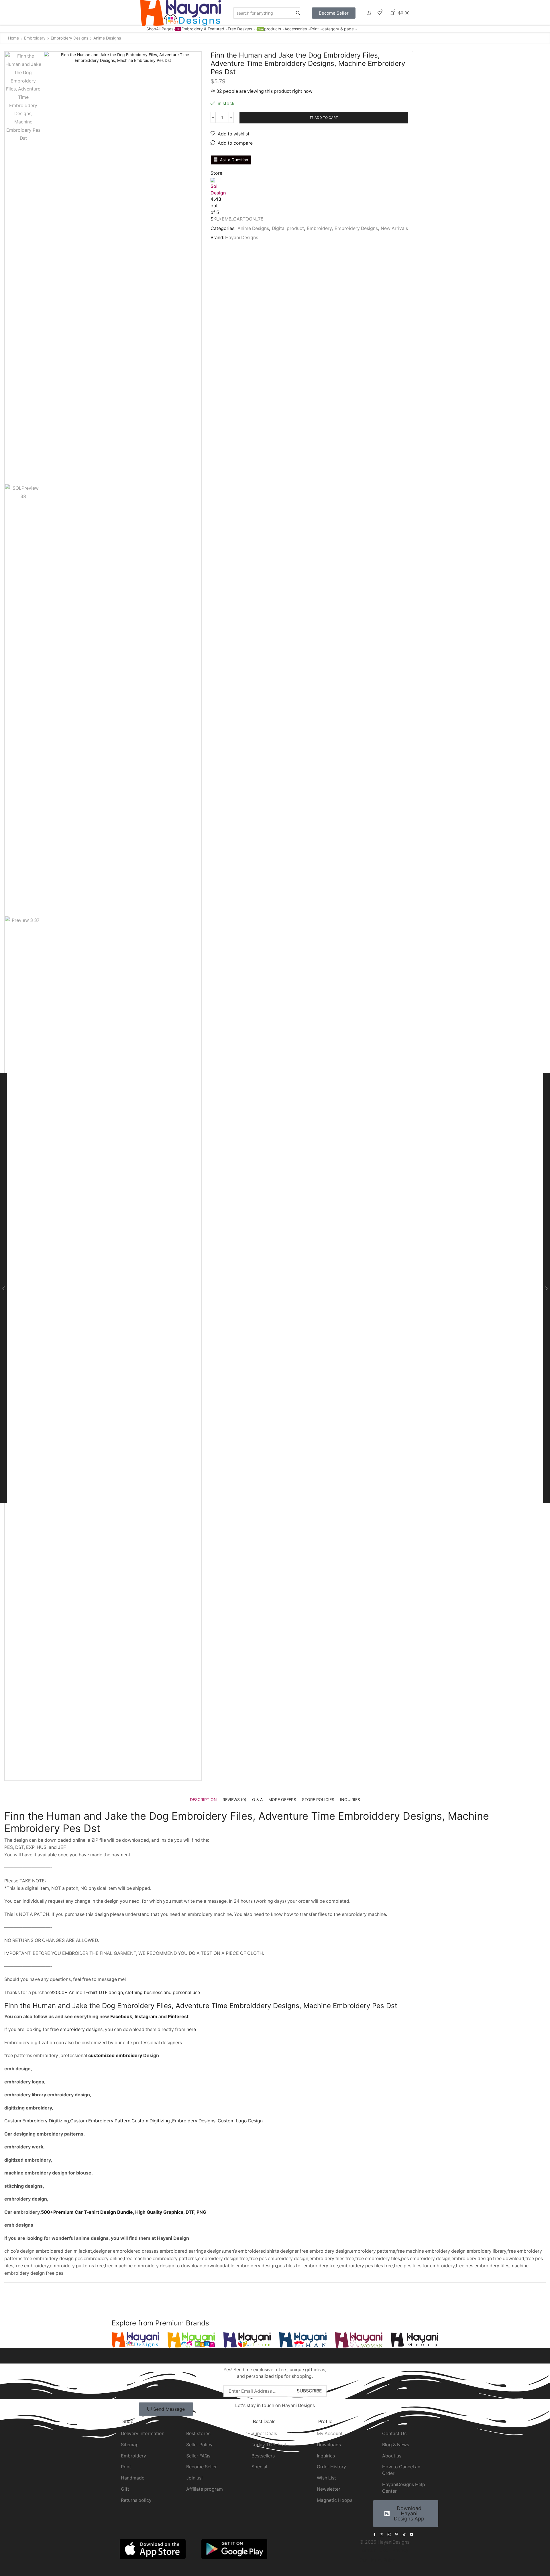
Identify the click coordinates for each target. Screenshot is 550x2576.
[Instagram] (389, 2534)
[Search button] (298, 13)
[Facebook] (375, 2534)
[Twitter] (382, 2534)
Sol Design (218, 190)
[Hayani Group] (415, 2340)
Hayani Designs (242, 238)
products (273, 29)
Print (315, 29)
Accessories (296, 29)
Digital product (288, 228)
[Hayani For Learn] (247, 2340)
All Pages (168, 29)
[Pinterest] (397, 2534)
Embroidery (35, 38)
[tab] (203, 1799)
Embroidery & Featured (203, 29)
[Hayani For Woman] (359, 2340)
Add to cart (326, 118)
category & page (338, 29)
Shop (151, 29)
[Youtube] (412, 2534)
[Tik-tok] (404, 2534)
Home (13, 38)
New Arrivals (394, 228)
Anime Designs (107, 38)
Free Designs (245, 29)
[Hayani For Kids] (191, 2340)
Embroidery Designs (69, 38)
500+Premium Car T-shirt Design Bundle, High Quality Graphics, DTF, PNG (124, 2212)
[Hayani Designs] (135, 2340)
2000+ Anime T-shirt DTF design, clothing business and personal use (126, 1992)
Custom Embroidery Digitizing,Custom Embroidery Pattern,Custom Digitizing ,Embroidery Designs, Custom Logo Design (133, 2121)
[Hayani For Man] (303, 2340)
